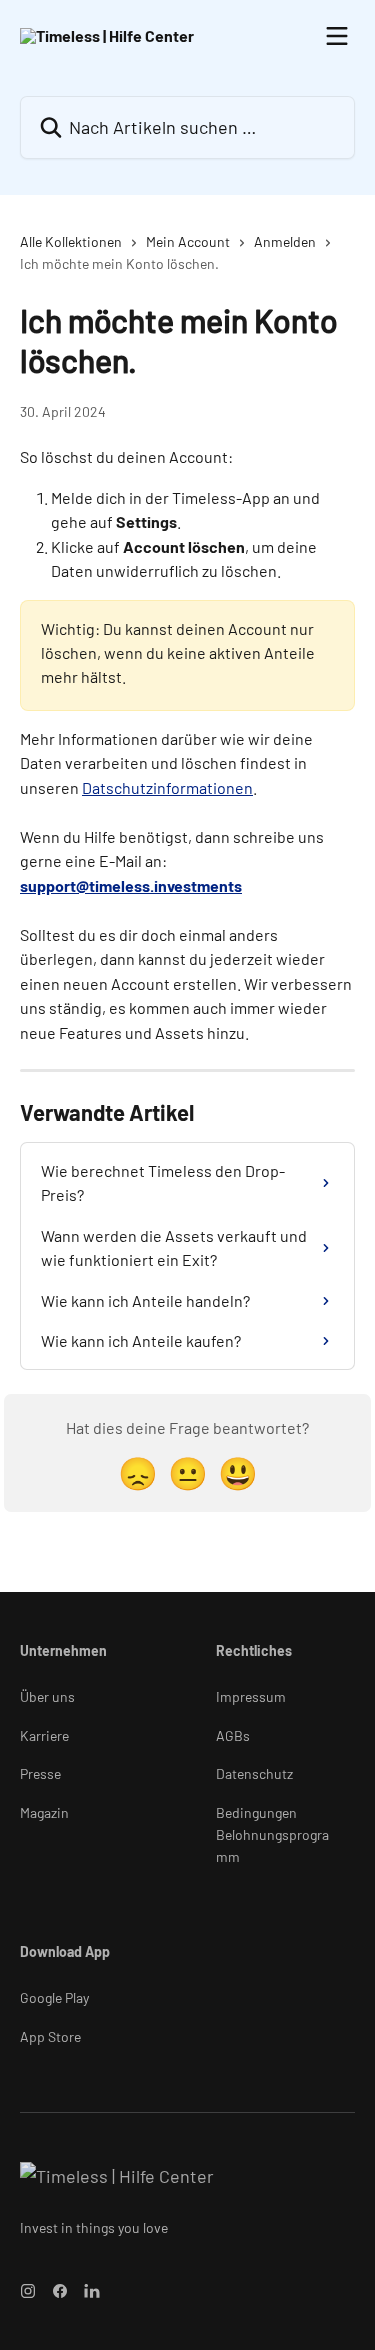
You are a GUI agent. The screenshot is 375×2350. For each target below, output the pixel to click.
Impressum (251, 1696)
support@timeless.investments (131, 885)
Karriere (44, 1735)
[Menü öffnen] (337, 36)
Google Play (54, 1997)
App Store (50, 2036)
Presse (40, 1773)
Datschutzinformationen (167, 787)
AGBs (233, 1735)
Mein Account (188, 241)
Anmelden (285, 241)
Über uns (47, 1696)
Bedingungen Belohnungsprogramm (272, 1835)
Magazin (44, 1812)
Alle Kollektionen (71, 241)
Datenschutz (254, 1773)
